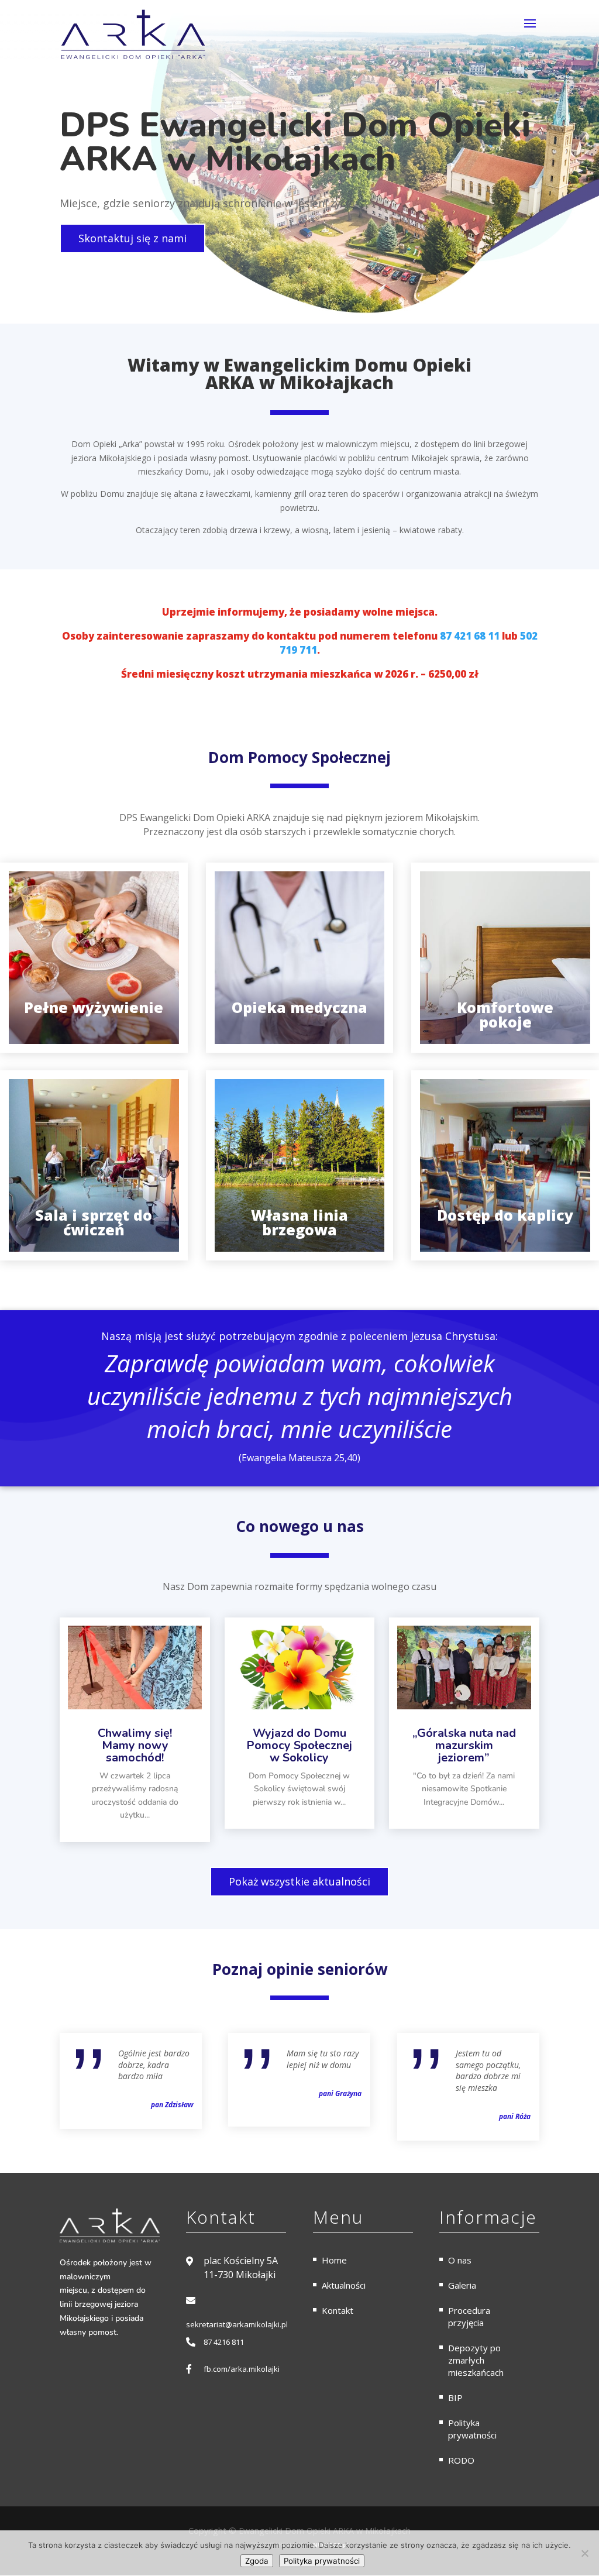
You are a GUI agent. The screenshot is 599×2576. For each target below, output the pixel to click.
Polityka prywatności (472, 2429)
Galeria (462, 2285)
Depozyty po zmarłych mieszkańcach (476, 2360)
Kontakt (338, 2310)
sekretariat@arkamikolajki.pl (237, 2324)
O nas (460, 2260)
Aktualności (344, 2285)
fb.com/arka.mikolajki (242, 2369)
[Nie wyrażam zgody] (584, 2553)
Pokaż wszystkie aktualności (299, 1881)
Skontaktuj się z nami (132, 238)
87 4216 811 (224, 2342)
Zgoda (257, 2561)
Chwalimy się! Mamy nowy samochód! (135, 1745)
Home (334, 2260)
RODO (461, 2460)
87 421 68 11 (470, 636)
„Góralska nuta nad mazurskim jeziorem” (464, 1745)
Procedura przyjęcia (469, 2316)
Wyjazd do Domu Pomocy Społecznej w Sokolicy (299, 1745)
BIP (455, 2398)
